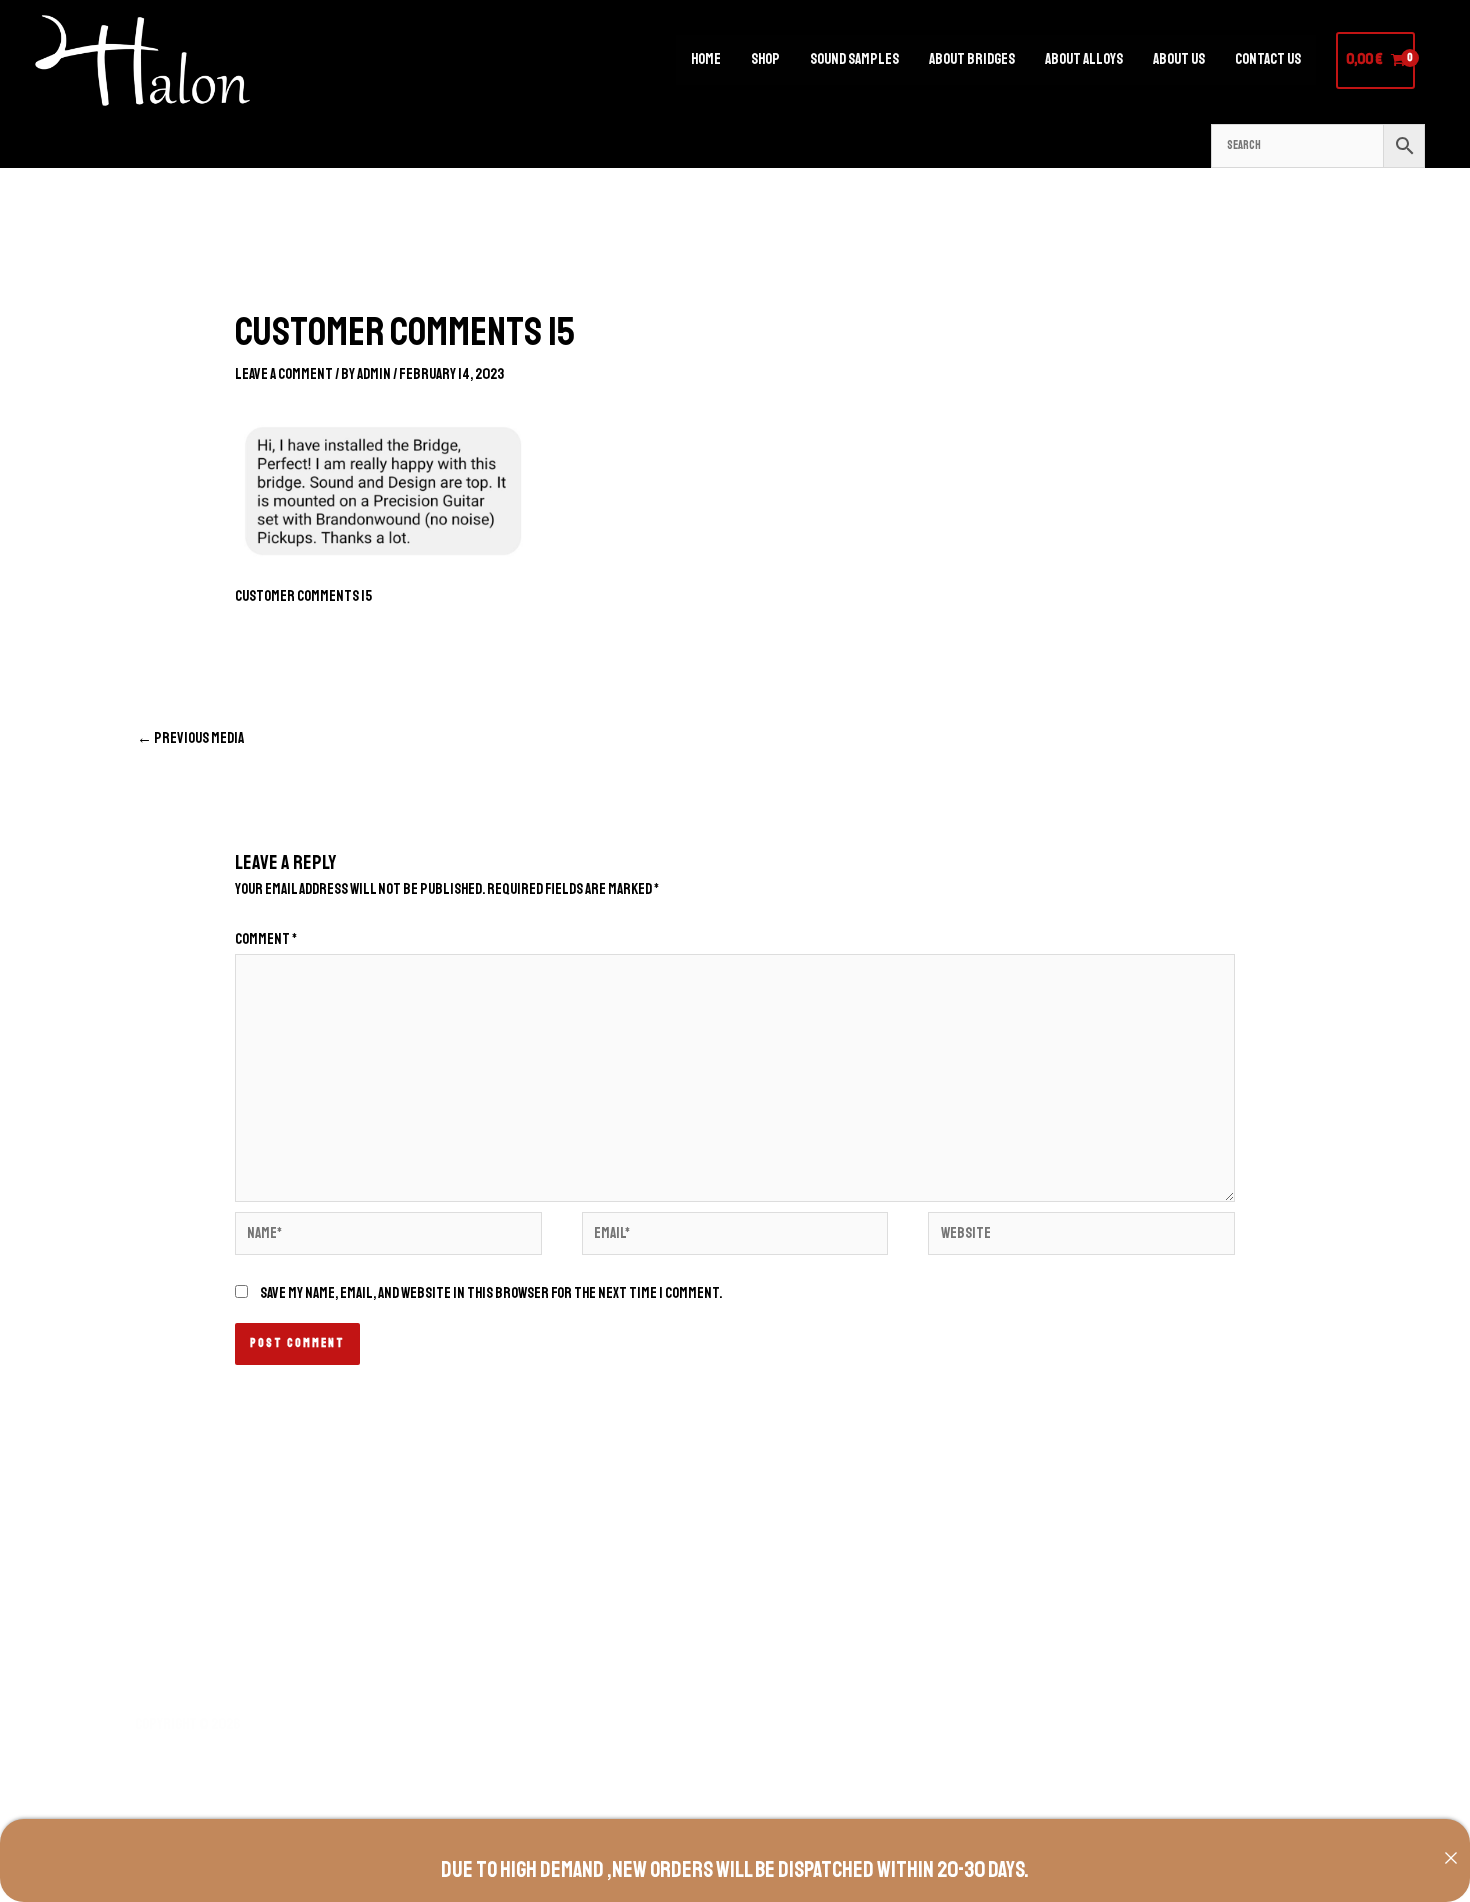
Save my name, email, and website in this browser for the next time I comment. (491, 1293)
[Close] (1451, 1858)
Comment (266, 939)
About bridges (972, 59)
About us (1179, 59)
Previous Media (190, 738)
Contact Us (1268, 59)
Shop (765, 59)
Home (706, 59)
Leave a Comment (284, 374)
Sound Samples (854, 59)
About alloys (1084, 59)
